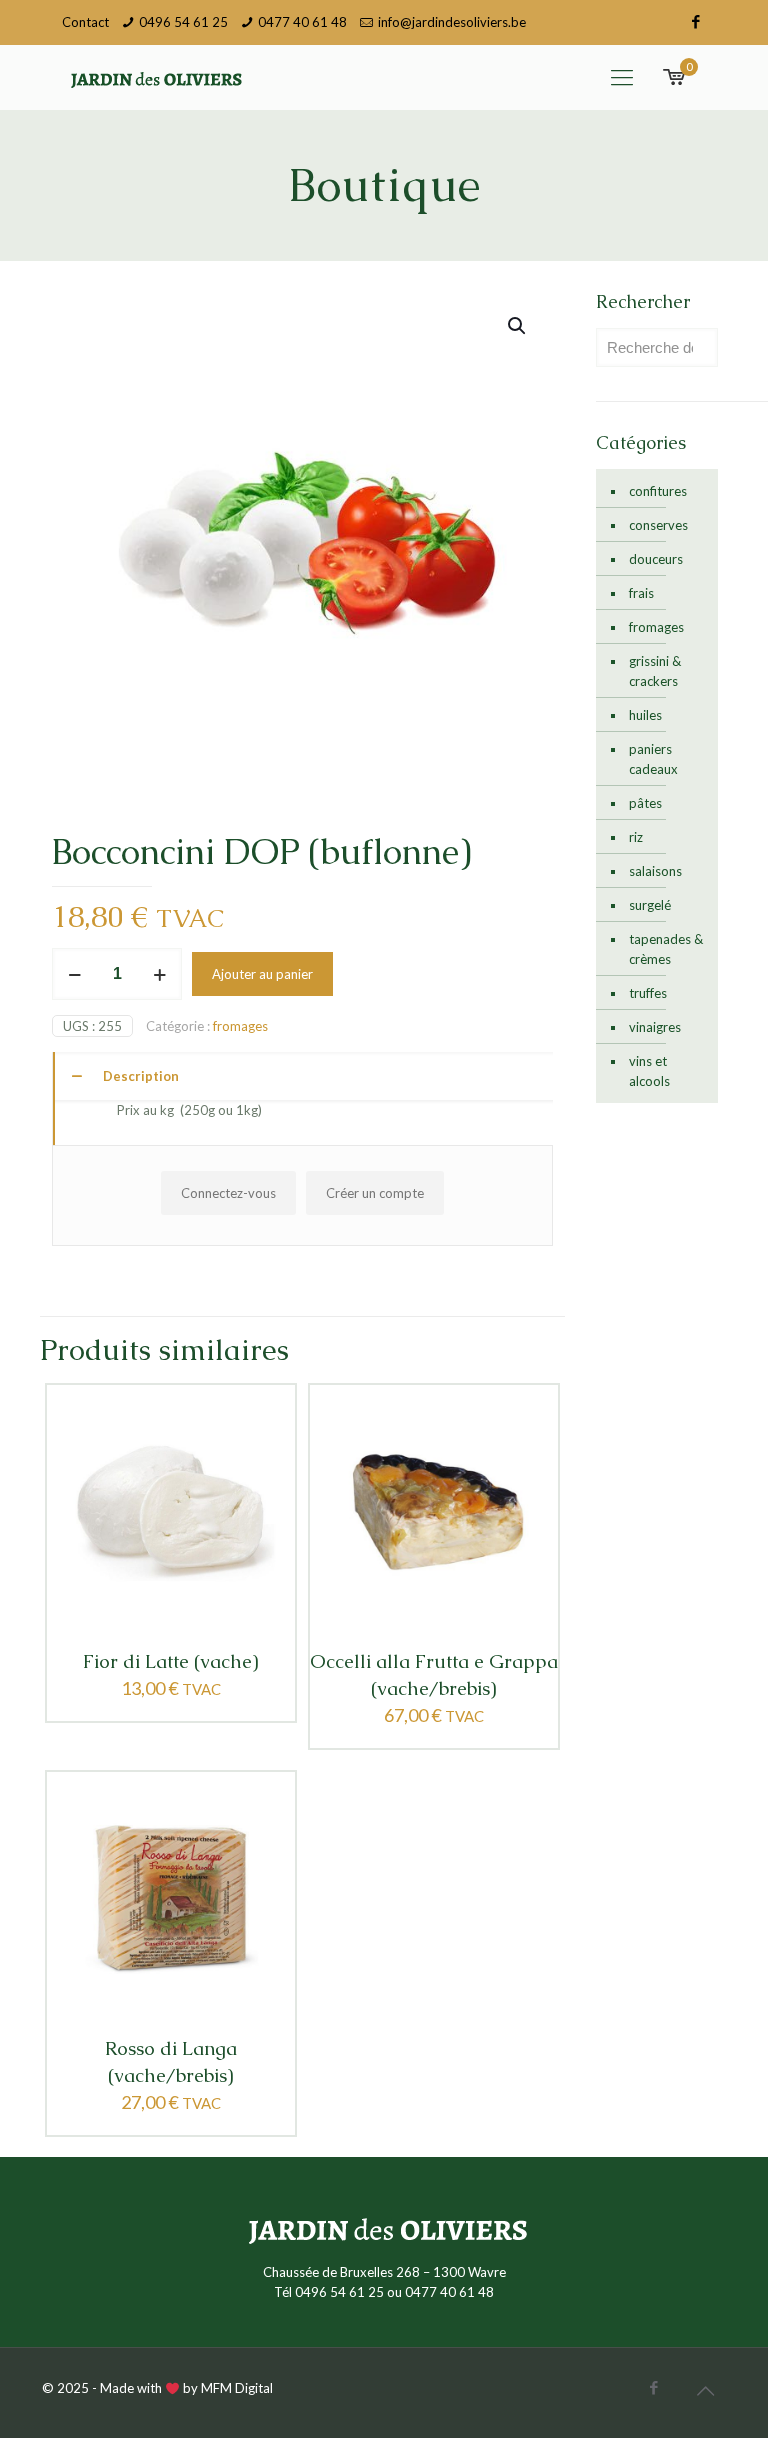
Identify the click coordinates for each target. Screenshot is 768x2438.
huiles (645, 715)
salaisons (655, 871)
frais (641, 593)
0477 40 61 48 (302, 22)
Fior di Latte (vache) (171, 1661)
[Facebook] (695, 21)
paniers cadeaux (653, 759)
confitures (658, 491)
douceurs (656, 559)
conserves (658, 525)
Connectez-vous (228, 1193)
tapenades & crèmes (666, 949)
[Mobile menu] (622, 77)
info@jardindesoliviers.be (452, 22)
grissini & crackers (655, 671)
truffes (648, 993)
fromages (240, 1026)
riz (636, 837)
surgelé (650, 905)
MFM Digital (237, 2388)
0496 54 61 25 (183, 22)
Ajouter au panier (262, 974)
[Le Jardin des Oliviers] (154, 77)
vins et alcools (649, 1071)
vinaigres (655, 1027)
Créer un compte (375, 1193)
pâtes (645, 803)
